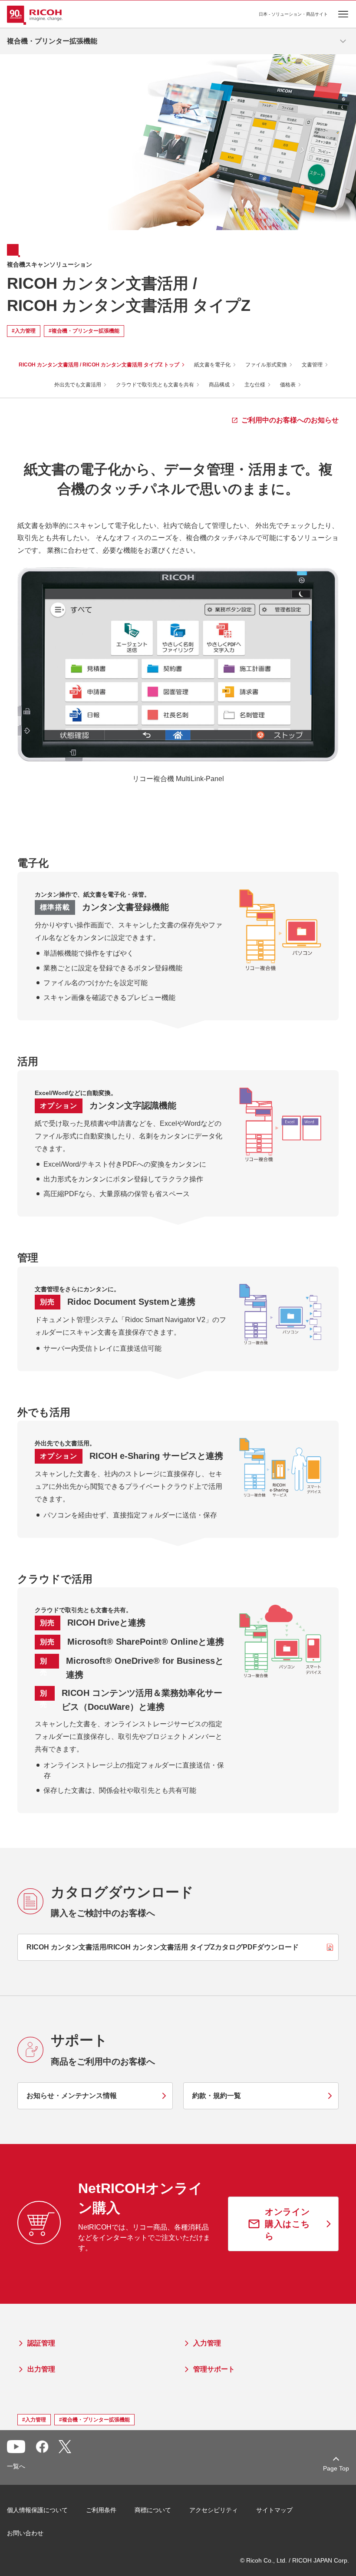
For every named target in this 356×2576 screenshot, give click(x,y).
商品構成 (219, 385)
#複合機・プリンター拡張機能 (84, 331)
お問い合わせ (25, 2533)
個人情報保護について (37, 2510)
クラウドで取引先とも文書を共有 (155, 385)
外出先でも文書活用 (78, 385)
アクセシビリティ (214, 2510)
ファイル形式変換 (266, 365)
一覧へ (16, 2466)
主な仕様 (255, 385)
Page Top (336, 2468)
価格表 (288, 385)
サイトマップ (274, 2510)
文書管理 (312, 365)
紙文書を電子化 (212, 365)
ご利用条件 (101, 2510)
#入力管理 (24, 331)
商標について (153, 2510)
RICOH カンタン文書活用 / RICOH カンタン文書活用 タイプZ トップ (99, 365)
